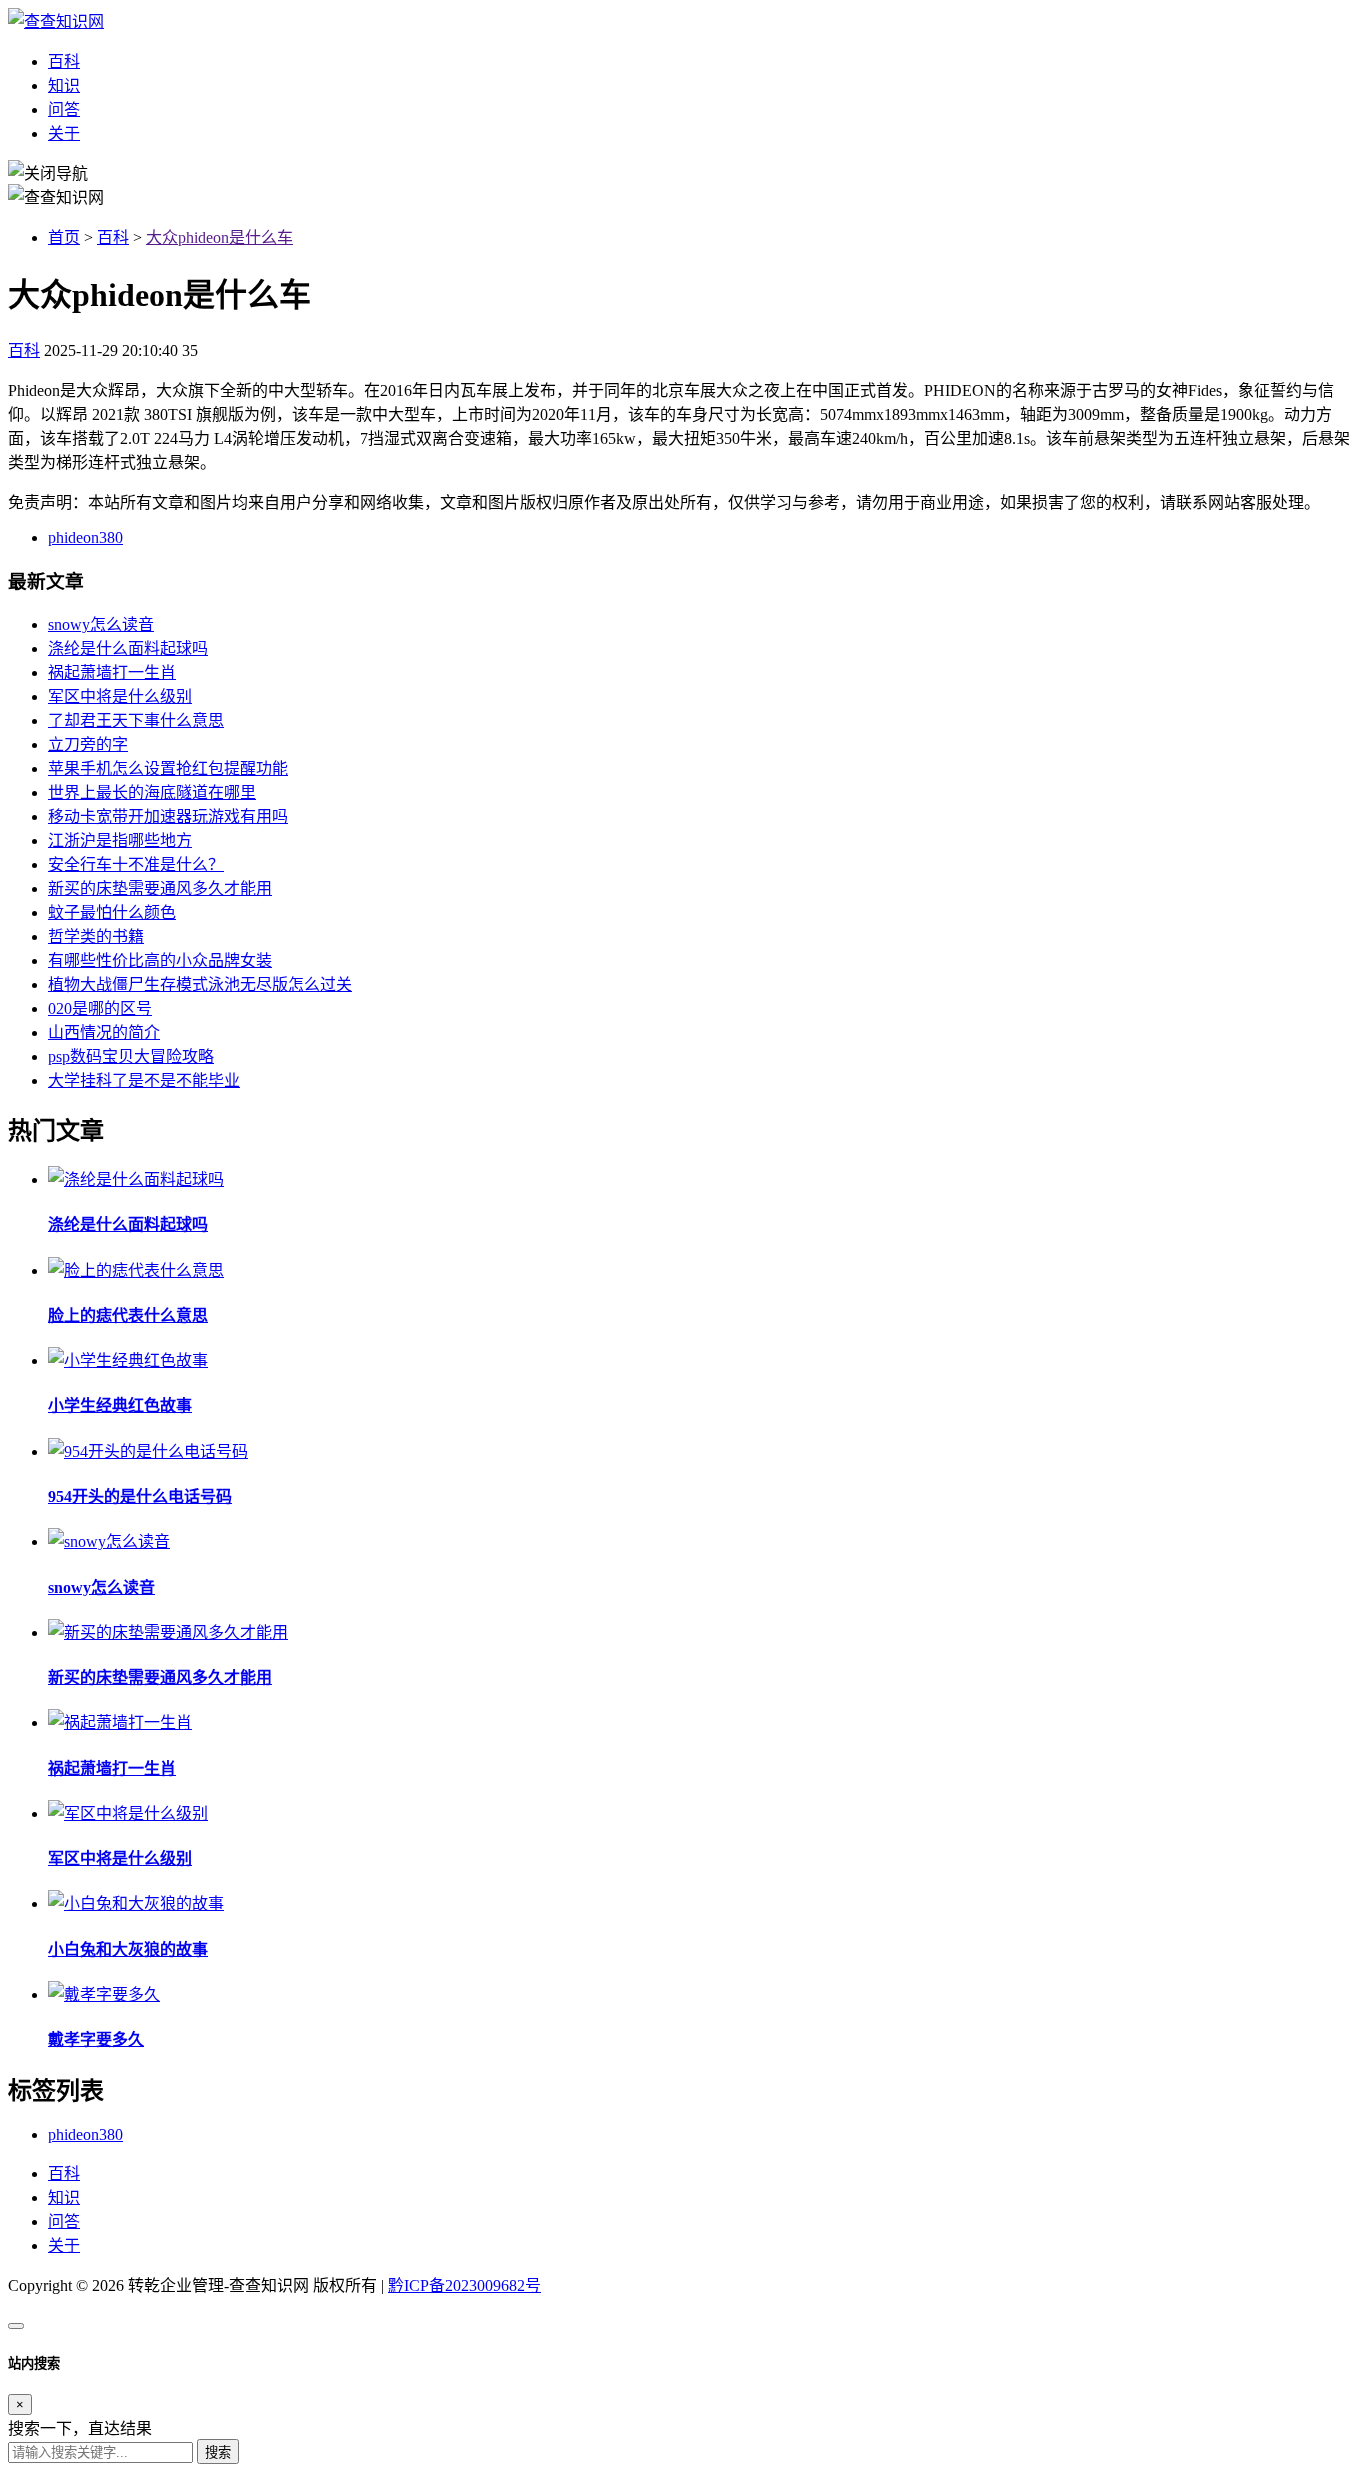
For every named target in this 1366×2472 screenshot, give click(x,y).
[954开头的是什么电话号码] (148, 1451)
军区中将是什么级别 (120, 696)
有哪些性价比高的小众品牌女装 (160, 960)
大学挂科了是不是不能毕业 (144, 1080)
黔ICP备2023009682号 (464, 2285)
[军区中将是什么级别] (128, 1813)
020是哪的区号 (100, 1008)
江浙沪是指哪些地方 (120, 840)
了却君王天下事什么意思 (136, 720)
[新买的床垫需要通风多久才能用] (168, 1632)
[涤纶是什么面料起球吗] (136, 1179)
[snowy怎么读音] (109, 1541)
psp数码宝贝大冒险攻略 (131, 1056)
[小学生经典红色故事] (128, 1360)
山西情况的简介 (104, 1032)
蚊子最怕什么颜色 (112, 912)
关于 (64, 133)
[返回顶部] (16, 2326)
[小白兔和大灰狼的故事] (136, 1903)
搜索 (218, 2452)
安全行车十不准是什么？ (136, 864)
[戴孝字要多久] (104, 1994)
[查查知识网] (56, 21)
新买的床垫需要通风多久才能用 (160, 888)
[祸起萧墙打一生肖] (120, 1722)
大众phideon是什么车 (219, 237)
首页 (64, 237)
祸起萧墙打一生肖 (112, 672)
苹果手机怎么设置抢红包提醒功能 (168, 768)
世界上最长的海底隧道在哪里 (152, 792)
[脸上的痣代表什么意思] (136, 1270)
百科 (64, 61)
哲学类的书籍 (96, 936)
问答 (64, 109)
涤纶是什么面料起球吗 (128, 648)
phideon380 (85, 537)
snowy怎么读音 (101, 624)
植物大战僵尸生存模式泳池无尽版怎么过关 (200, 984)
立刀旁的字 (88, 744)
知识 (64, 85)
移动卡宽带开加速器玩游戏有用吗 (168, 816)
